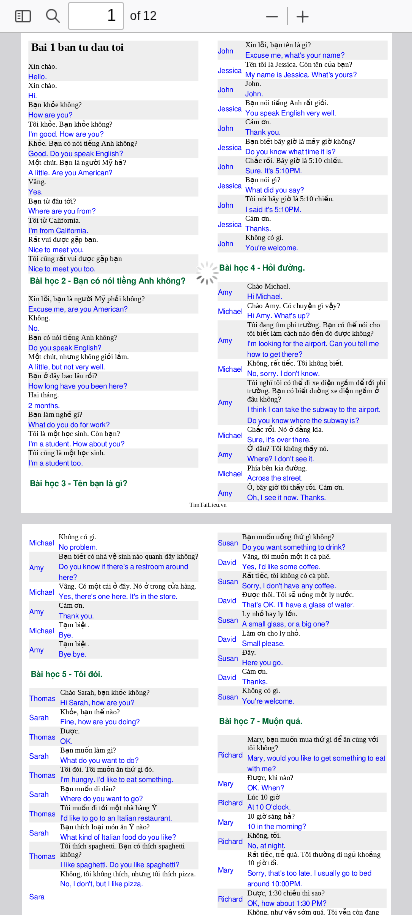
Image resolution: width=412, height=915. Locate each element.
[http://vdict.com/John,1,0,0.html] (223, 50)
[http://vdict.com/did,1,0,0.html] (266, 188)
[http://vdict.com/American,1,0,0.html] (94, 171)
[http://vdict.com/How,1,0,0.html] (34, 114)
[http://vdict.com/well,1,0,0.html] (325, 112)
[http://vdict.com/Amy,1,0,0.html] (222, 290)
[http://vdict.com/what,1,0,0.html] (293, 150)
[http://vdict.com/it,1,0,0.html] (319, 150)
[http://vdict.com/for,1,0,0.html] (284, 341)
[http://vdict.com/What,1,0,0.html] (252, 188)
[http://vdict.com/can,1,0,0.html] (275, 407)
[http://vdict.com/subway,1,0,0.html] (321, 407)
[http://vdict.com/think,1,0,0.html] (256, 407)
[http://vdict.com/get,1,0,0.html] (272, 352)
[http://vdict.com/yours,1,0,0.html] (343, 73)
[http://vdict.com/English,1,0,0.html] (290, 112)
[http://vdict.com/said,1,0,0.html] (253, 208)
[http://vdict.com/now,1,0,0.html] (288, 495)
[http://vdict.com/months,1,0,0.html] (46, 403)
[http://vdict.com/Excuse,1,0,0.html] (255, 54)
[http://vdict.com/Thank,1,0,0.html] (253, 131)
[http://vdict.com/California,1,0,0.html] (71, 229)
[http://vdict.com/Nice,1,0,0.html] (34, 248)
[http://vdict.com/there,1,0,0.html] (289, 352)
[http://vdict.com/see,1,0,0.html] (298, 456)
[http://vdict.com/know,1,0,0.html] (276, 150)
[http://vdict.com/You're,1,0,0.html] (253, 246)
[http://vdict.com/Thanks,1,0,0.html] (256, 227)
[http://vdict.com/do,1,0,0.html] (50, 422)
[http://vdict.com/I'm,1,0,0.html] (32, 133)
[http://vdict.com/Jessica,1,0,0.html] (227, 69)
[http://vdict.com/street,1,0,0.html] (290, 476)
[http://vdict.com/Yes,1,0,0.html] (34, 190)
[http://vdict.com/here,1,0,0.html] (116, 384)
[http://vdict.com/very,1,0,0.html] (310, 112)
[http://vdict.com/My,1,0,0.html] (248, 73)
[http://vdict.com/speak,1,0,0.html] (267, 112)
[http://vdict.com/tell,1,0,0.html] (359, 341)
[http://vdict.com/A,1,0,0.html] (30, 171)
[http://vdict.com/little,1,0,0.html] (42, 171)
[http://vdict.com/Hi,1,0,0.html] (32, 94)
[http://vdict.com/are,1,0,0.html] (48, 114)
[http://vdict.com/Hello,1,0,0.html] (36, 75)
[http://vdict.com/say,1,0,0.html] (294, 188)
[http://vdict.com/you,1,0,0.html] (64, 114)
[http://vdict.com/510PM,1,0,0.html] (285, 169)
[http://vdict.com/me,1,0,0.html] (274, 54)
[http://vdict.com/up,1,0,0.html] (300, 314)
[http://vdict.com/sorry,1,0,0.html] (266, 371)
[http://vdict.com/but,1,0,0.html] (55, 365)
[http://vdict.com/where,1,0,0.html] (297, 418)
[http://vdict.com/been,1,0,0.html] (97, 384)
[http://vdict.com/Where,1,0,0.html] (38, 209)
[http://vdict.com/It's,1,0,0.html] (266, 169)
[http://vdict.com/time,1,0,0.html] (309, 150)
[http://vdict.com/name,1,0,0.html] (330, 54)
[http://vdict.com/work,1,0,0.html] (99, 422)
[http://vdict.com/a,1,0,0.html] (40, 441)
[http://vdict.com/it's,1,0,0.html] (265, 208)
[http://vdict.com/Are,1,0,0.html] (56, 171)
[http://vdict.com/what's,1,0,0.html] (291, 54)
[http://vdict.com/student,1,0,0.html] (57, 441)
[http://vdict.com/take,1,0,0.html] (289, 407)
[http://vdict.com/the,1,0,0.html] (295, 341)
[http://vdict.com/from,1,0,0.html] (85, 209)
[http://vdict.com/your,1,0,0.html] (310, 54)
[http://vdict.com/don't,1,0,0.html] (289, 371)
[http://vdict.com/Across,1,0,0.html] (255, 476)
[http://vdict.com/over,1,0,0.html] (281, 437)
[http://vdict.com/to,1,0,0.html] (46, 248)
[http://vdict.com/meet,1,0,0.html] (59, 248)
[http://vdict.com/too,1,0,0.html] (88, 267)
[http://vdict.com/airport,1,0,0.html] (313, 341)
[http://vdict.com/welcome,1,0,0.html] (280, 246)
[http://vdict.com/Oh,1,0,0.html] (250, 495)
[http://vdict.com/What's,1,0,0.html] (319, 73)
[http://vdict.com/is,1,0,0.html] (277, 73)
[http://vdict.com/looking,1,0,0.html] (267, 341)
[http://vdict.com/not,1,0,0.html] (67, 365)
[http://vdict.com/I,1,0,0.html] (244, 208)
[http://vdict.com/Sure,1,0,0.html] (252, 169)
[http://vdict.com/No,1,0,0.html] (33, 326)
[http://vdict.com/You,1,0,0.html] (250, 112)
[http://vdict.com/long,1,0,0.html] (50, 384)
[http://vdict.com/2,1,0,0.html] (29, 403)
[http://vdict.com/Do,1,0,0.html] (54, 152)
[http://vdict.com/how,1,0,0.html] (251, 352)
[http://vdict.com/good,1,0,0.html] (47, 133)
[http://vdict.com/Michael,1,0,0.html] (266, 295)
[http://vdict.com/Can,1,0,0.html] (333, 341)
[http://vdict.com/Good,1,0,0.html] (37, 152)
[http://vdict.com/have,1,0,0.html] (67, 384)
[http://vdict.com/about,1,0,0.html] (97, 441)
